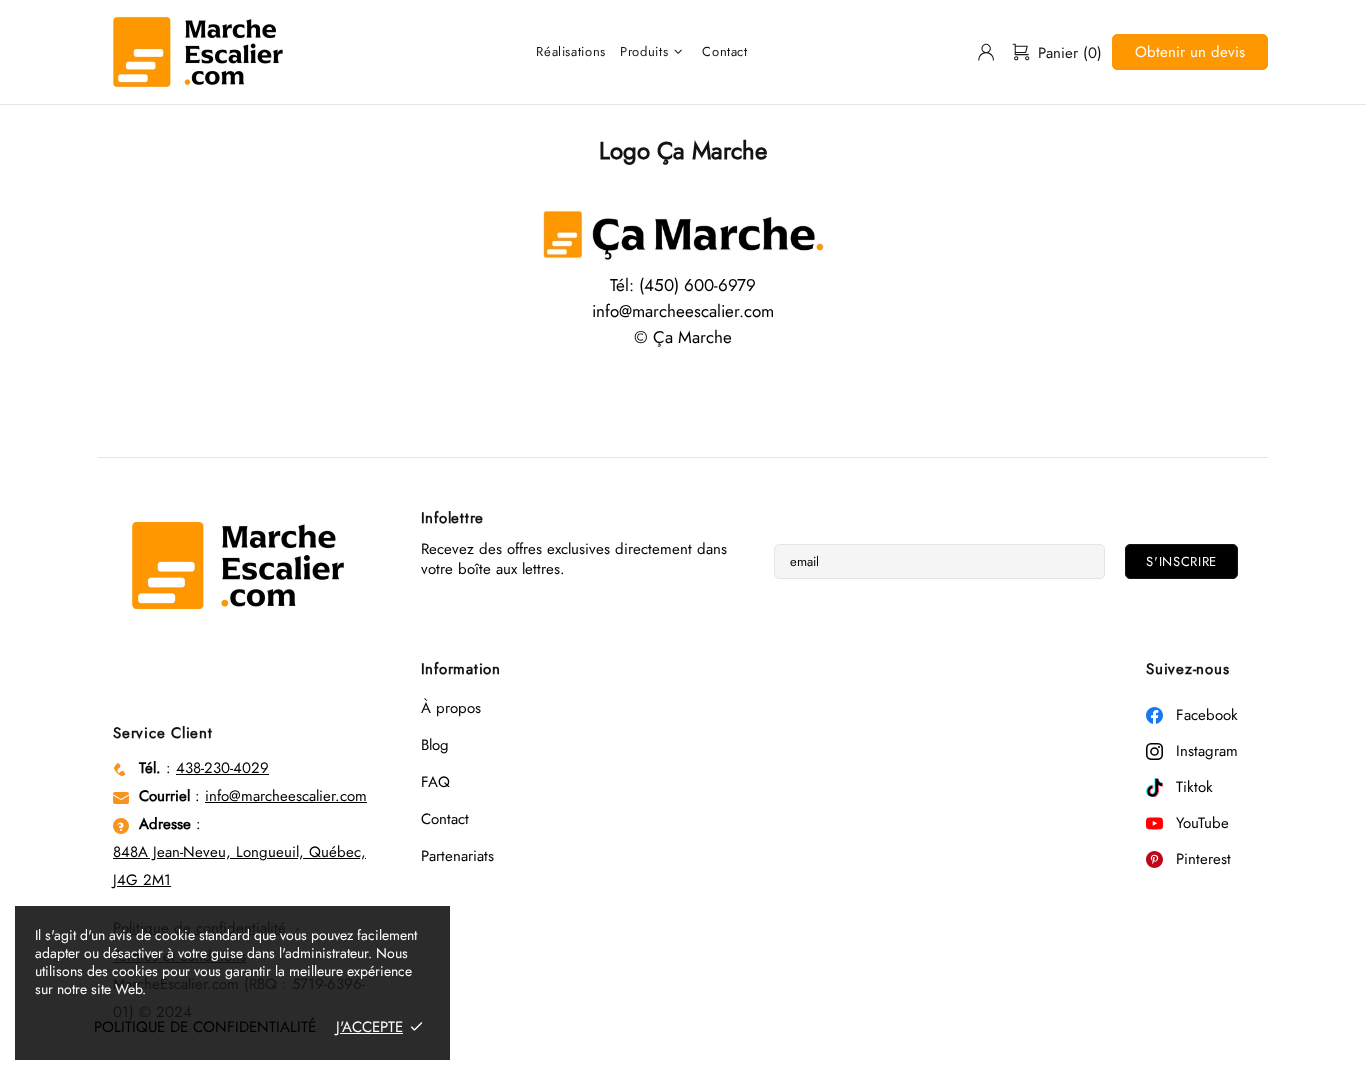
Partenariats (457, 856)
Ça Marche (198, 52)
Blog (435, 745)
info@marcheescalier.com (286, 796)
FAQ (435, 782)
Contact (445, 819)
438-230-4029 (222, 768)
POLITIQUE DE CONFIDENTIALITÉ (205, 1027)
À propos (451, 708)
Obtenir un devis (1190, 52)
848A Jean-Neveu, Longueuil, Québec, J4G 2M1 (239, 866)
